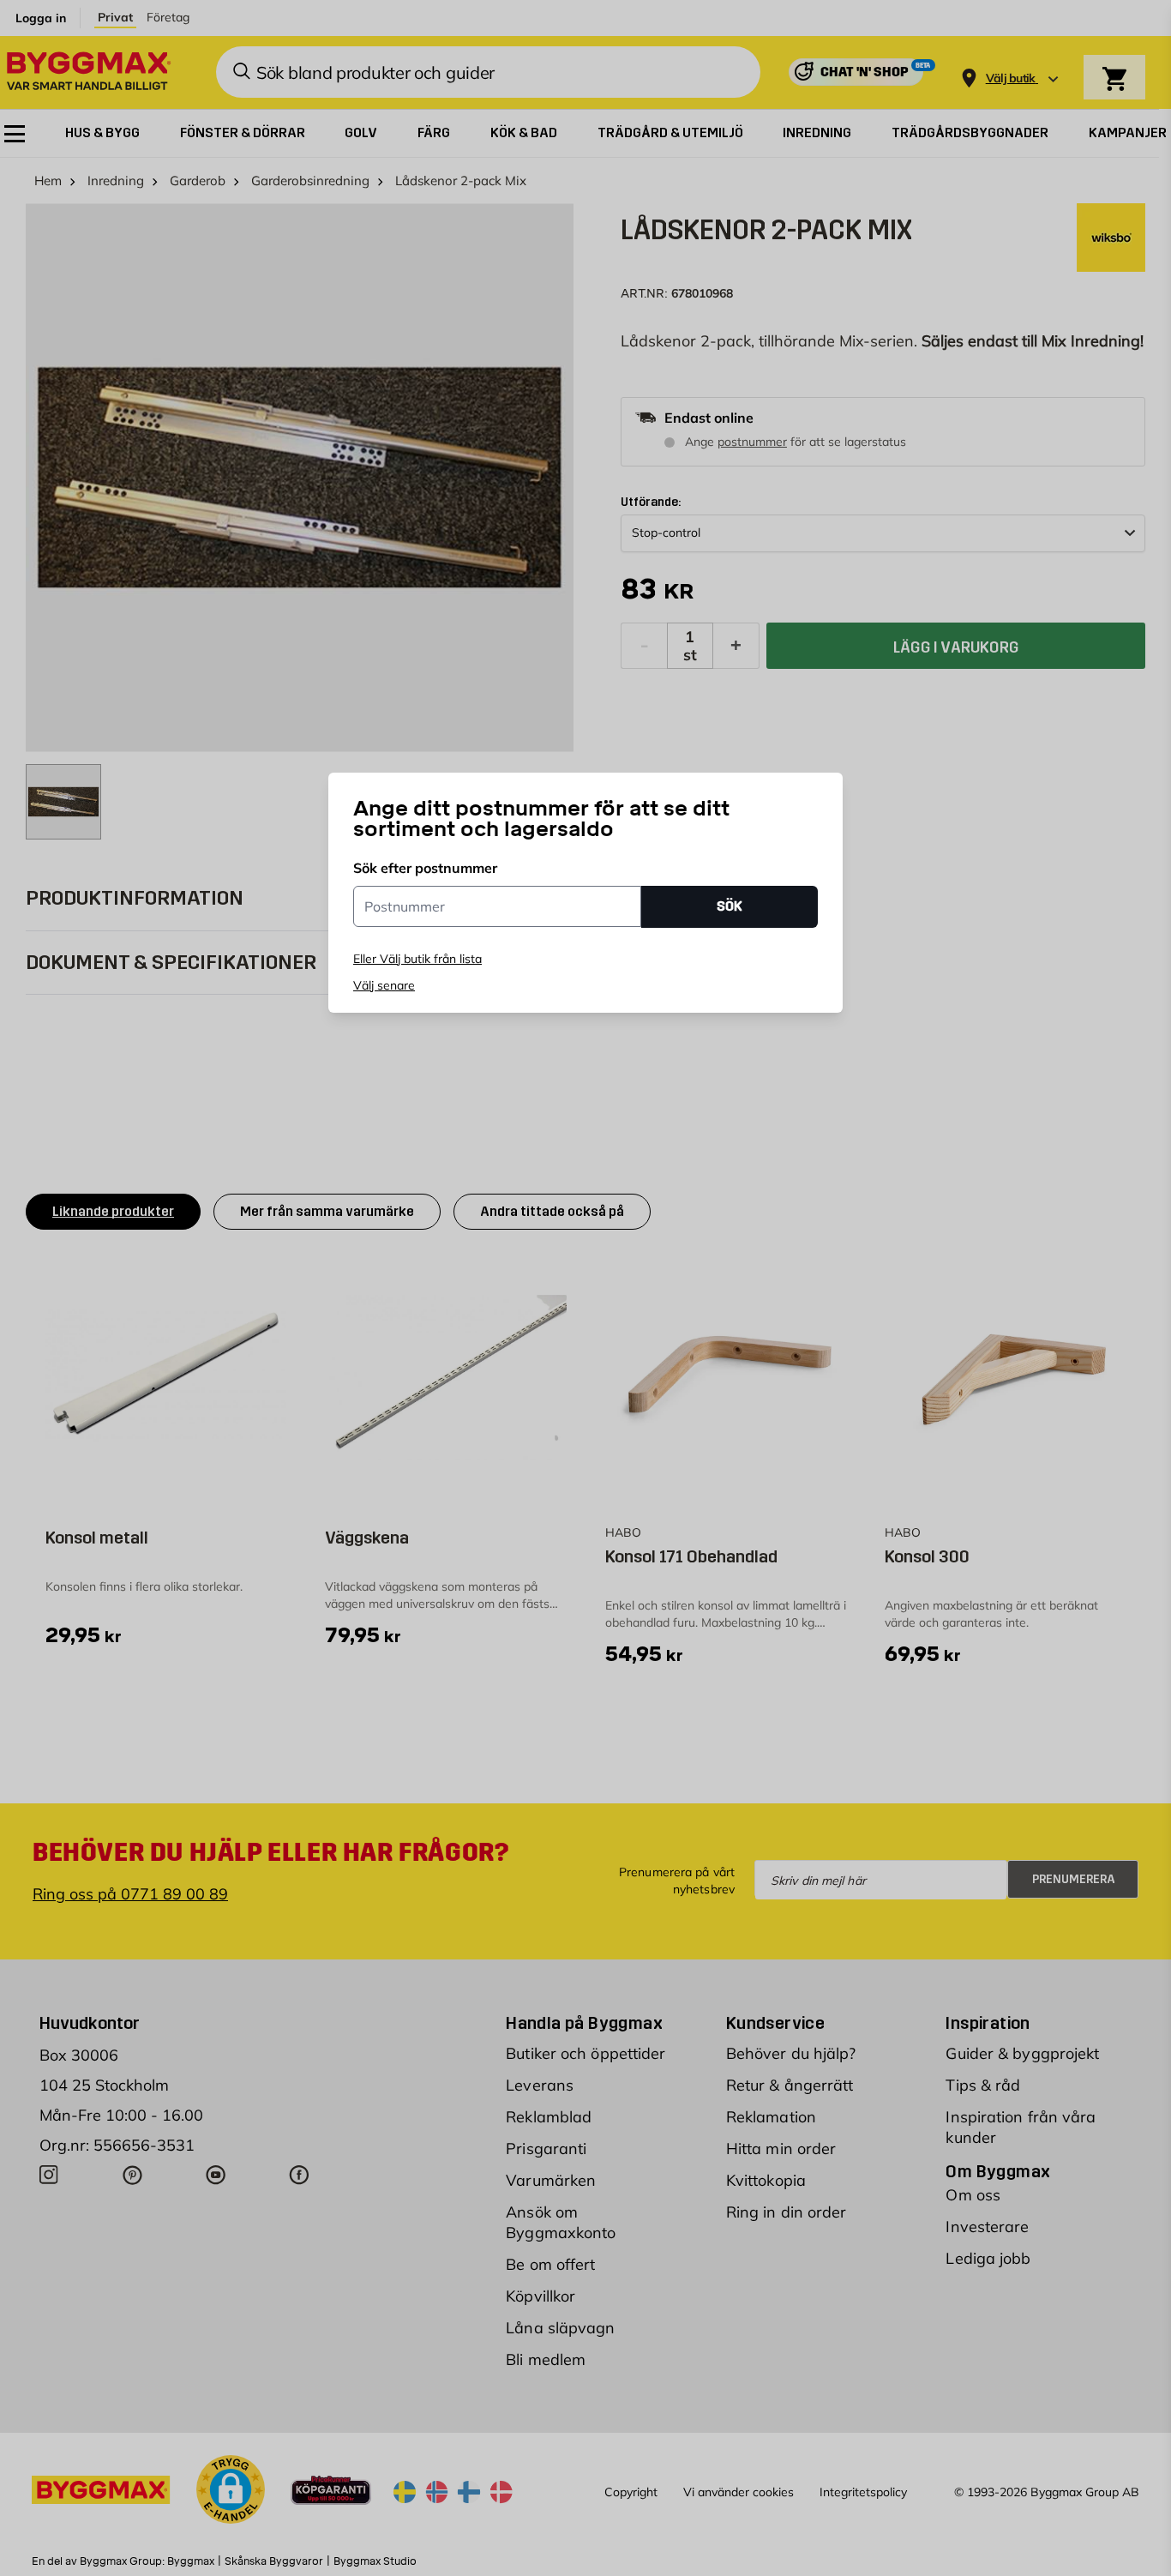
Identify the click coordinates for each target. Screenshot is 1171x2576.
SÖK (730, 907)
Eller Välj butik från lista (417, 959)
